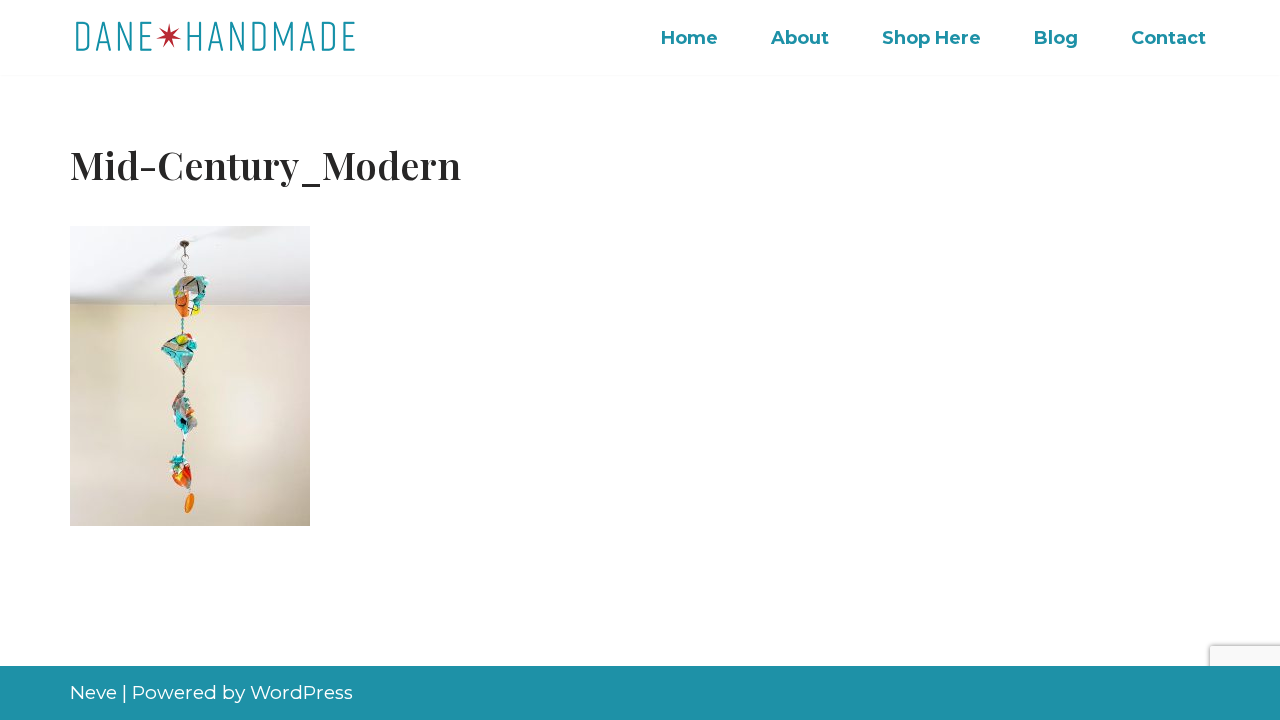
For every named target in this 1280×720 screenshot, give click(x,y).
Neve (93, 692)
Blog (1056, 38)
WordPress (301, 692)
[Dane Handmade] (220, 37)
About (800, 38)
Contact (1168, 38)
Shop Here (931, 38)
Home (689, 38)
